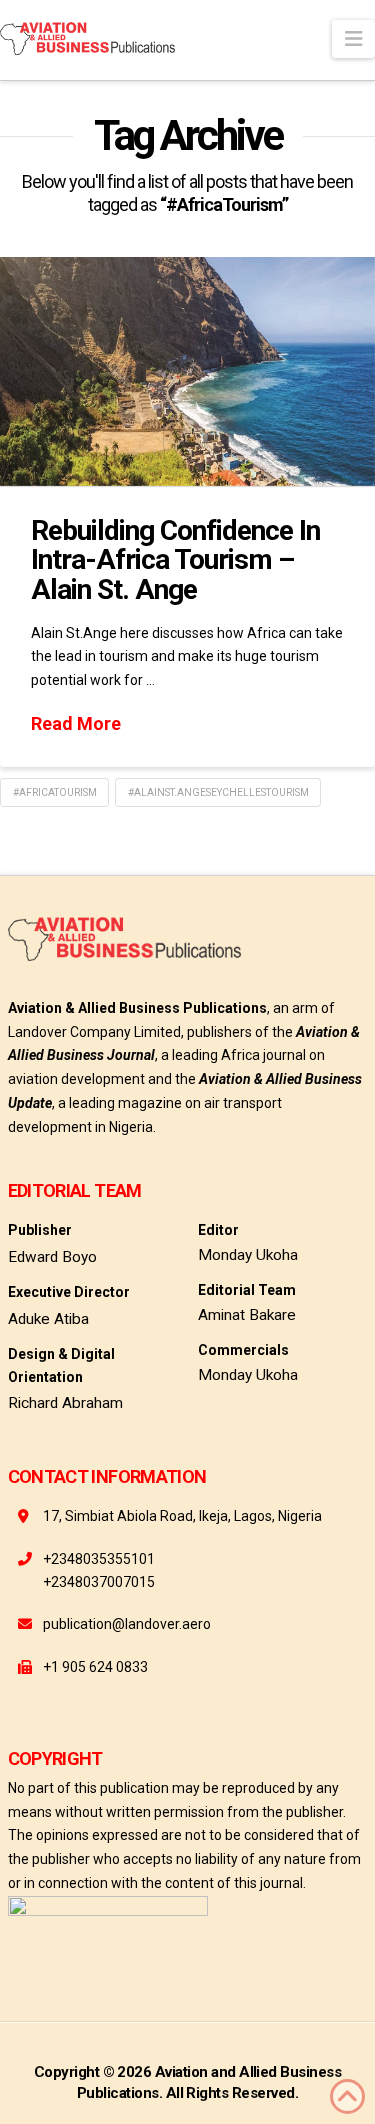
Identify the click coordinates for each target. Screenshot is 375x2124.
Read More (76, 723)
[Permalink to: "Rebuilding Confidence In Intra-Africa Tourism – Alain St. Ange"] (187, 371)
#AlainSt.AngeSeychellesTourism (218, 792)
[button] (353, 39)
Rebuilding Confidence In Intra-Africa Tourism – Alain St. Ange (175, 560)
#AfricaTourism (55, 792)
